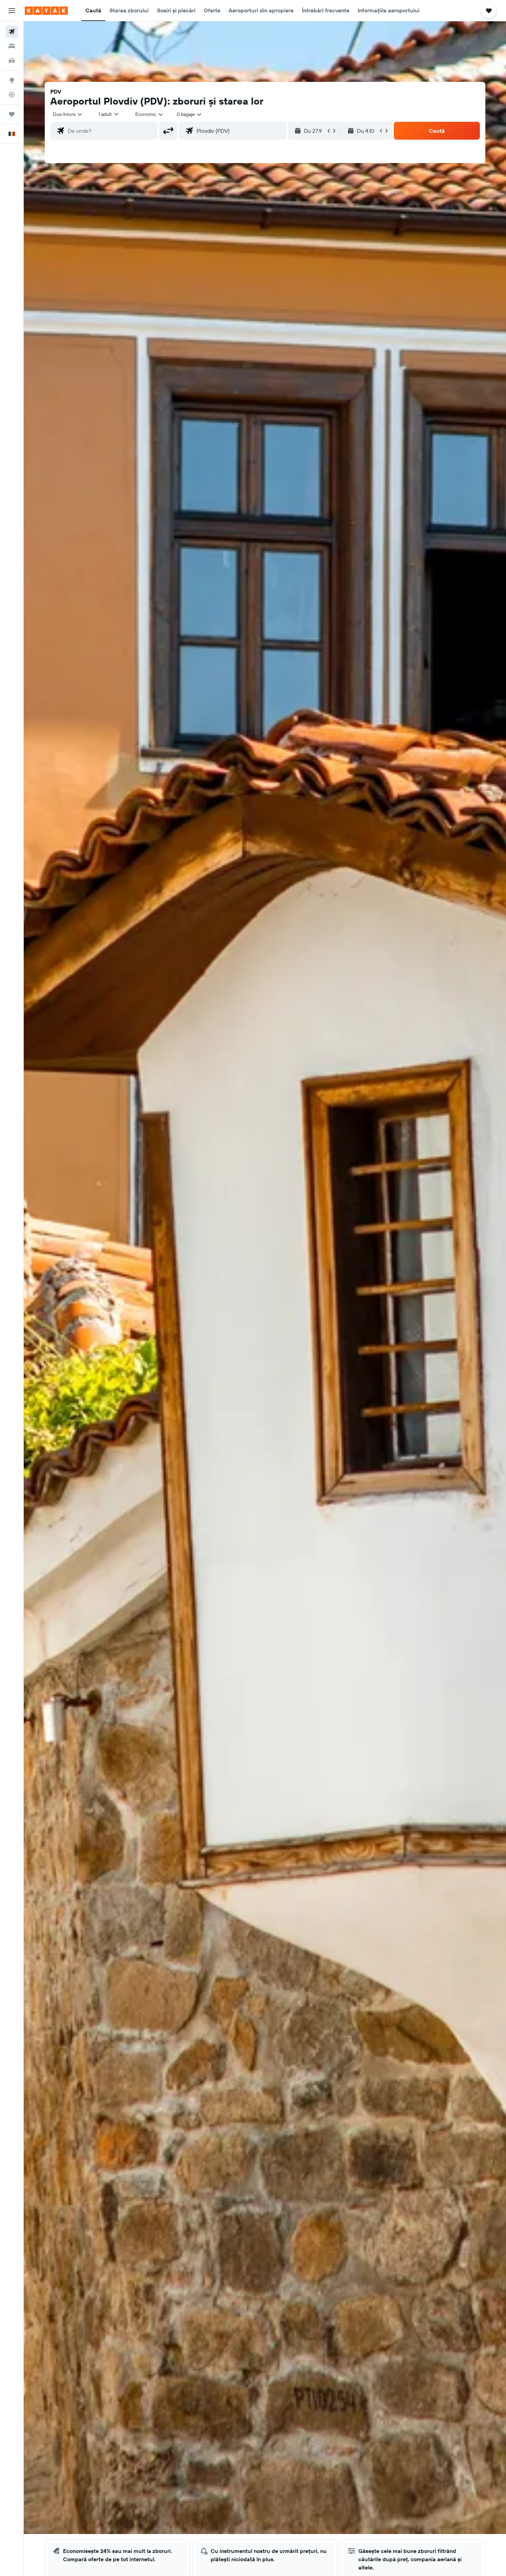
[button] (12, 11)
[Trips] (12, 114)
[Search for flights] (12, 32)
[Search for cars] (12, 61)
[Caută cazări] (12, 46)
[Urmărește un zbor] (12, 95)
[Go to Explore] (12, 80)
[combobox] (68, 114)
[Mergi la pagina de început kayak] (46, 11)
